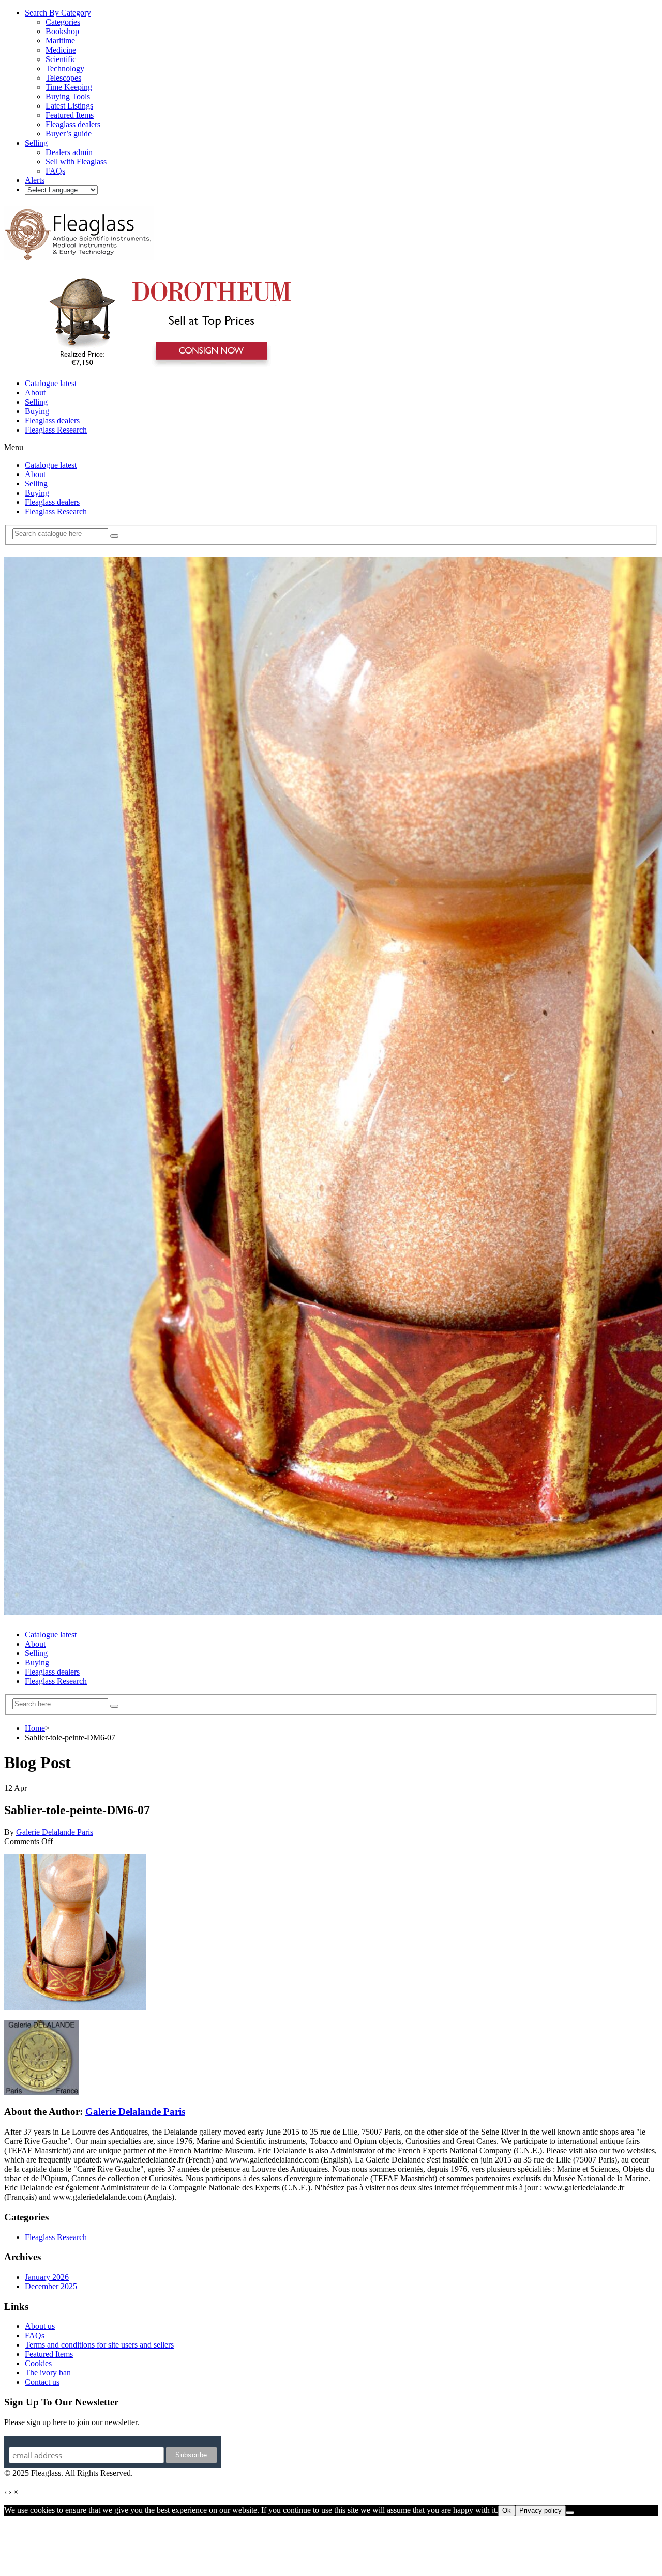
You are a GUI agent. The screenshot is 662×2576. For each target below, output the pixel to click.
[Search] (114, 536)
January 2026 (47, 2277)
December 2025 (51, 2286)
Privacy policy (540, 2511)
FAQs (35, 2335)
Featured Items (49, 2354)
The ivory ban (48, 2373)
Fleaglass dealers (52, 420)
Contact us (42, 2382)
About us (40, 2326)
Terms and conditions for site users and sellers (99, 2345)
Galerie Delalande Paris (55, 1832)
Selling (36, 402)
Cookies (38, 2363)
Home (35, 1728)
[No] (570, 2513)
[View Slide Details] (168, 366)
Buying (37, 411)
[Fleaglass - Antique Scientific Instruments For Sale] (79, 254)
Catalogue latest (51, 383)
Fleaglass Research (56, 430)
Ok (507, 2511)
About (35, 393)
